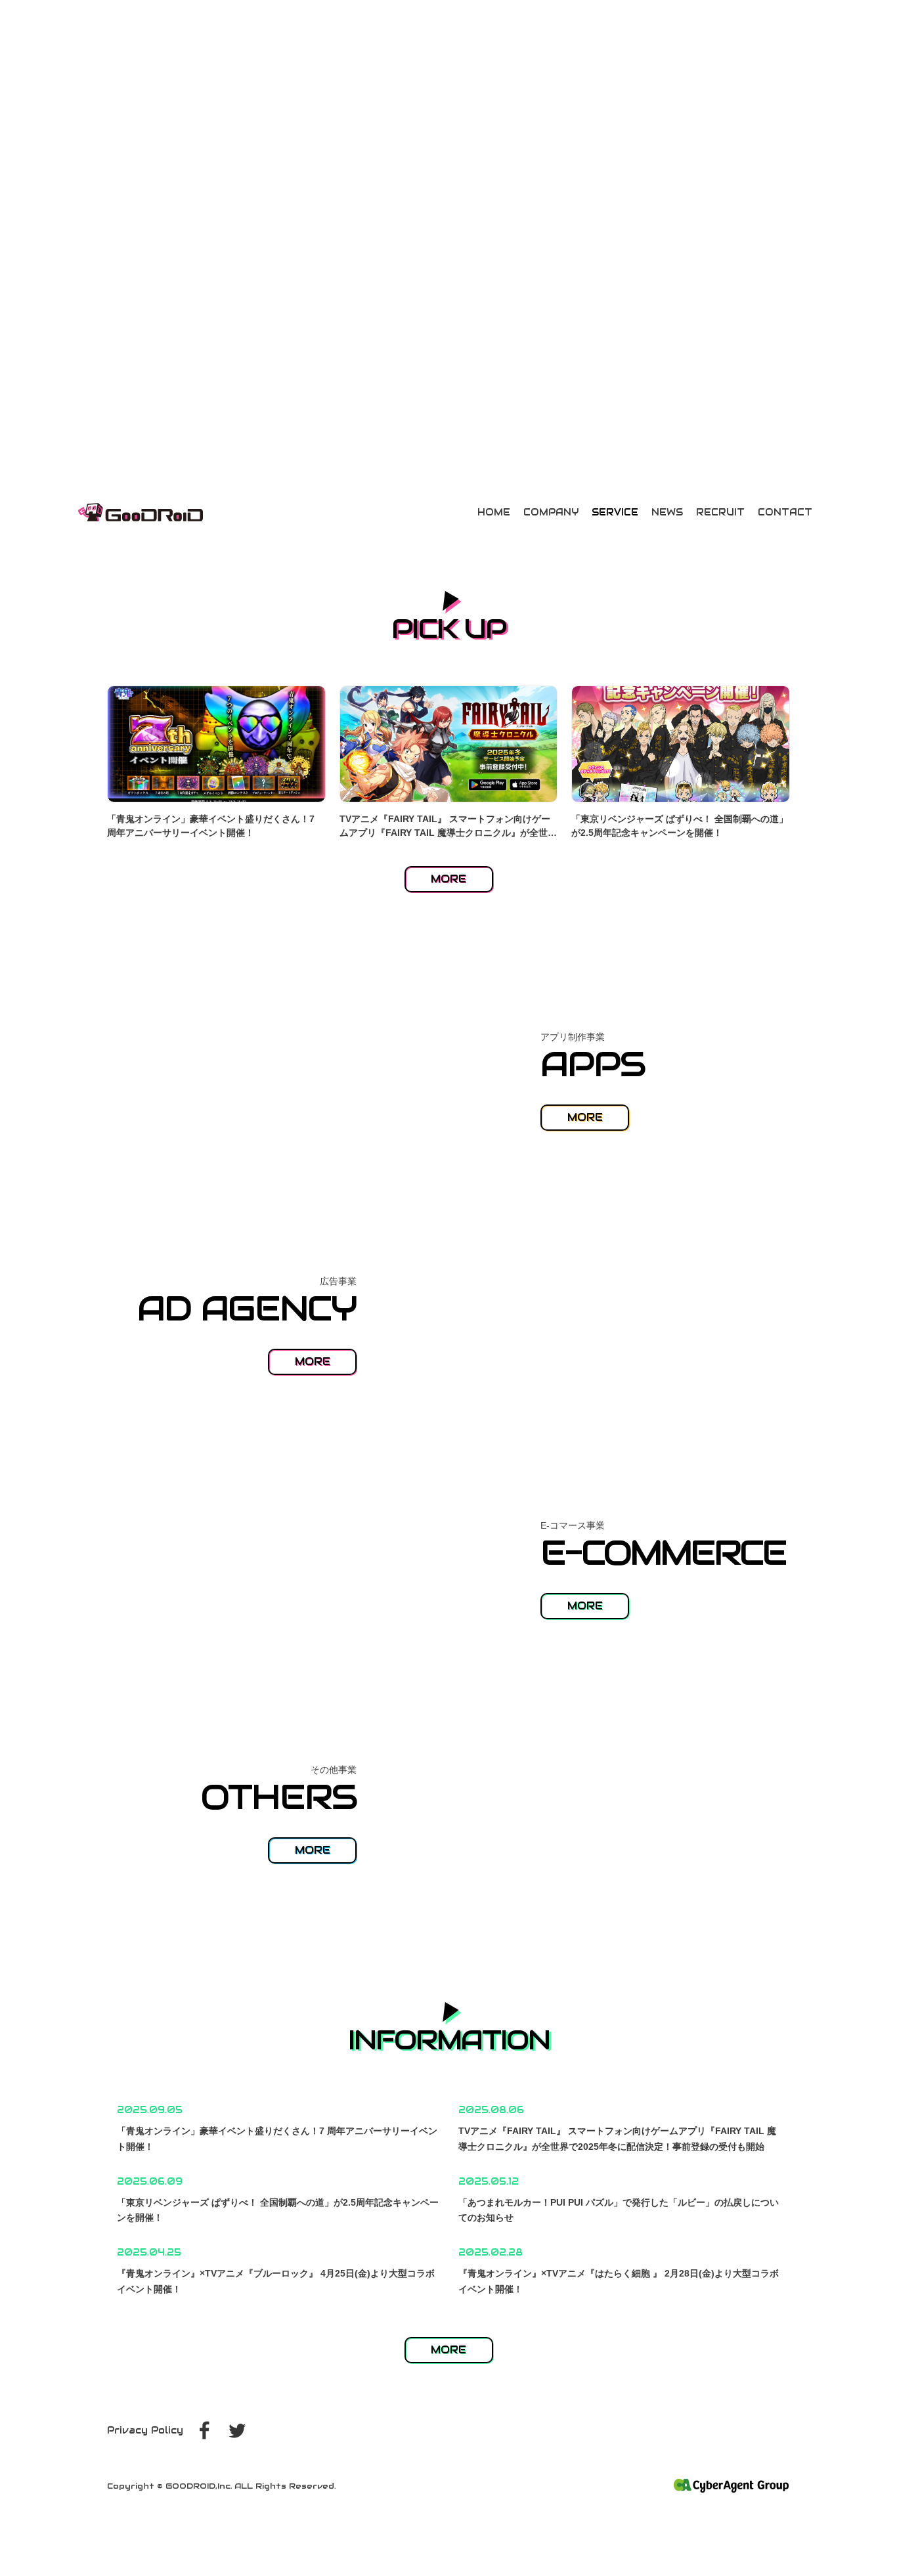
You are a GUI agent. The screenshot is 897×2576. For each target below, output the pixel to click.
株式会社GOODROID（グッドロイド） (141, 512)
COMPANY (551, 512)
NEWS (667, 512)
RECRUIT (720, 512)
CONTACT (785, 512)
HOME (494, 512)
